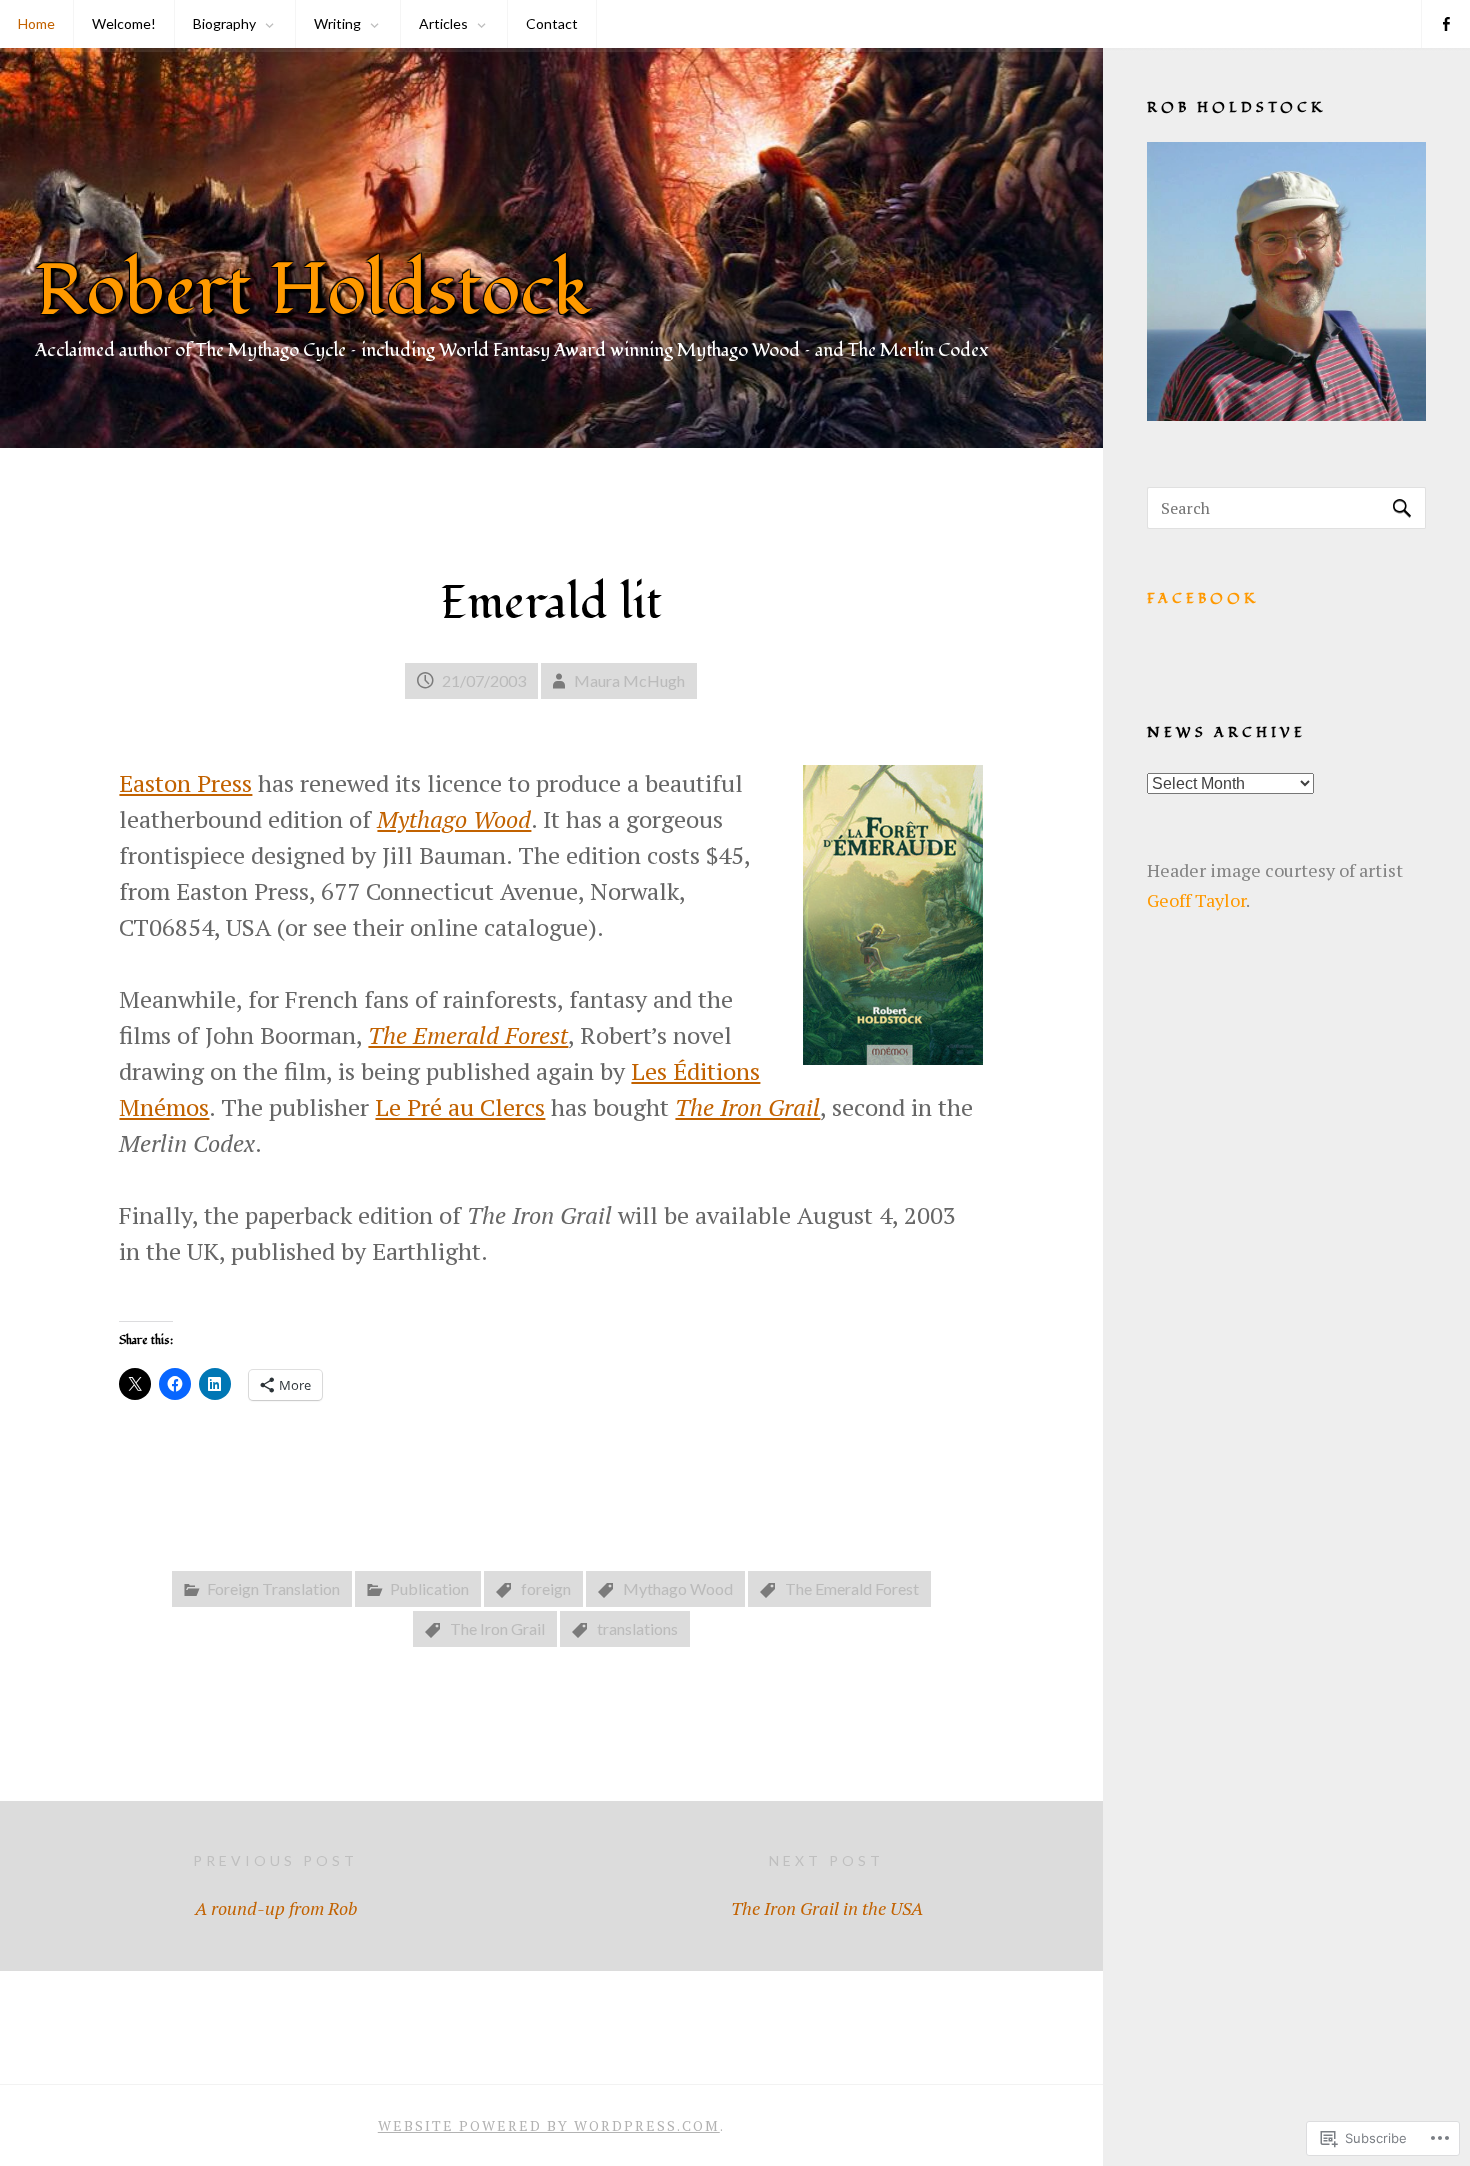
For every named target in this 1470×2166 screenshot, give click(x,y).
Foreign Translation (273, 1588)
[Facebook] (1446, 24)
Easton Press (185, 783)
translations (637, 1628)
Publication (429, 1588)
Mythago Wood (678, 1588)
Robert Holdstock (313, 290)
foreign (546, 1588)
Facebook (1203, 598)
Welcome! (124, 23)
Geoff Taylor (1196, 900)
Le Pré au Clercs (460, 1107)
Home (36, 23)
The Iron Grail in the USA (827, 1886)
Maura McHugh (629, 680)
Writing (337, 23)
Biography (224, 23)
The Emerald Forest (852, 1588)
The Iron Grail (497, 1628)
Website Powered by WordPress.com (549, 2125)
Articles (443, 23)
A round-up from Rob (275, 1886)
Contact (552, 23)
